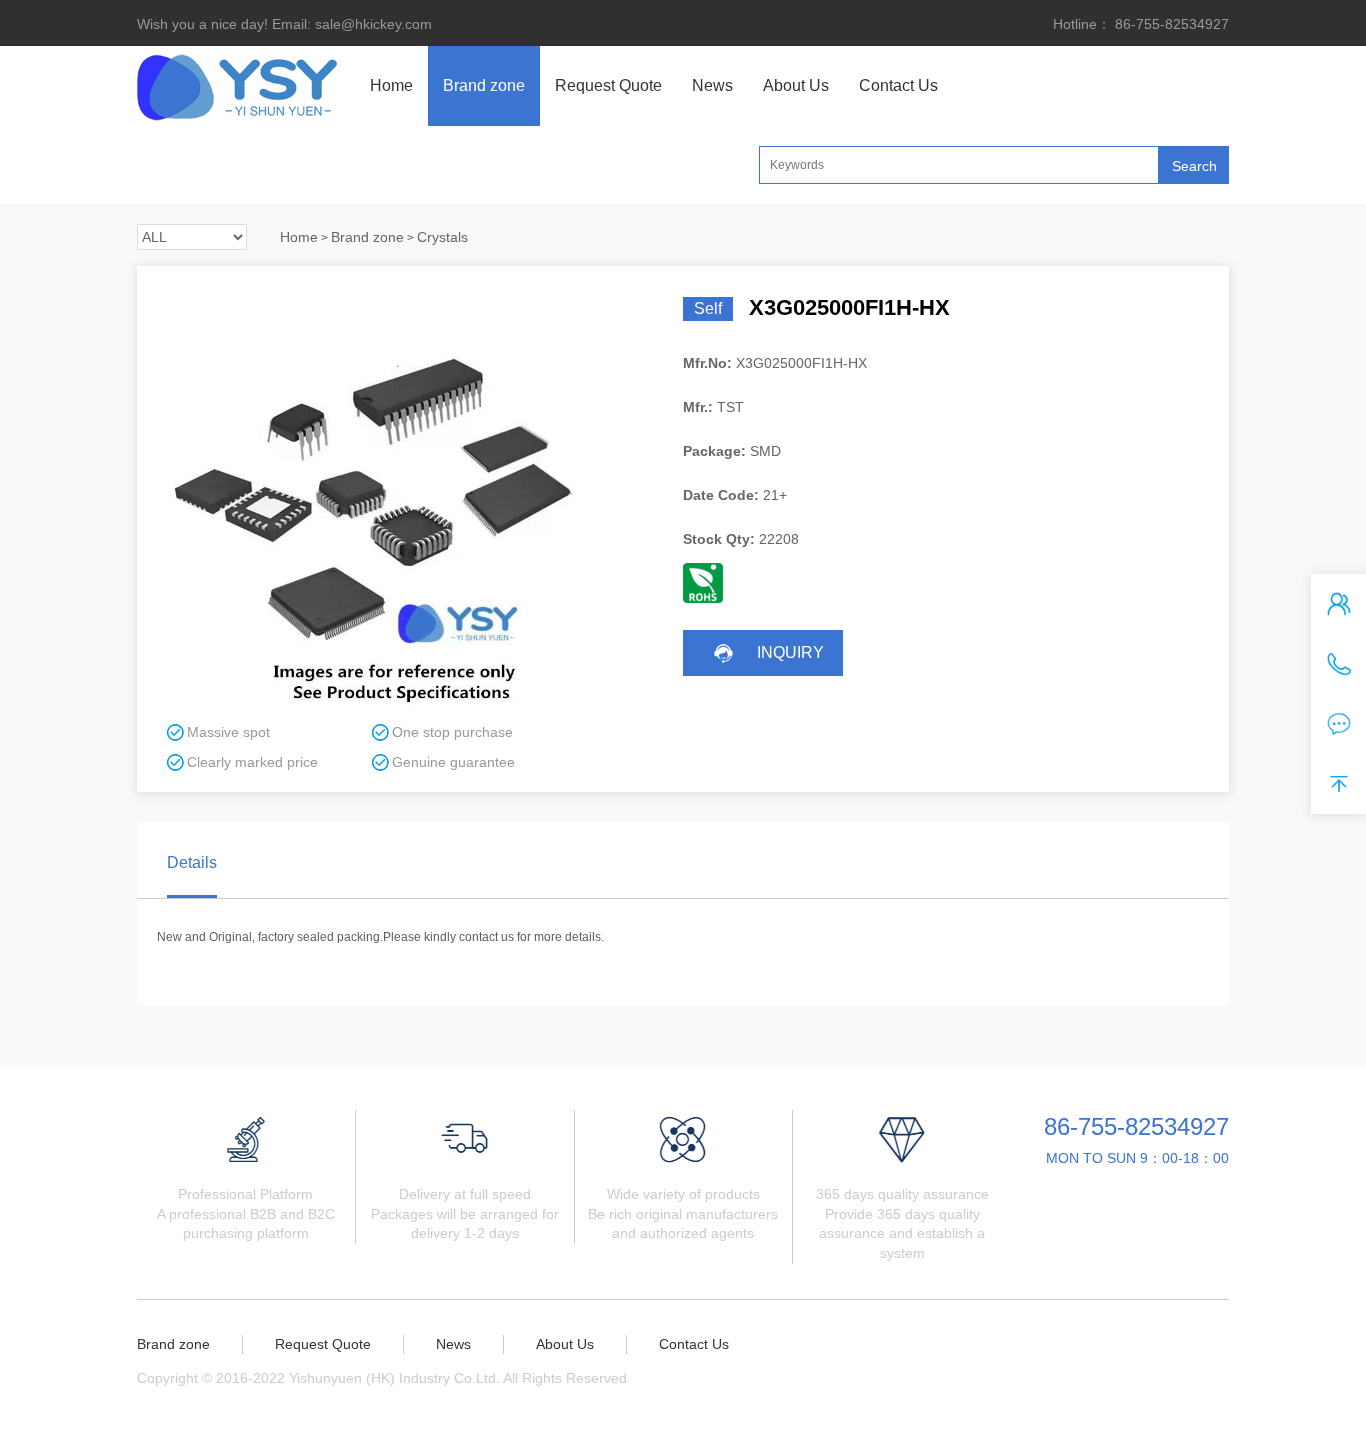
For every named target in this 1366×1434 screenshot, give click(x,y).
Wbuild (736, 1378)
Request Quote (608, 85)
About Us (796, 85)
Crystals (442, 237)
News (712, 85)
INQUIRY (790, 652)
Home (391, 85)
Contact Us (898, 85)
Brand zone (484, 85)
